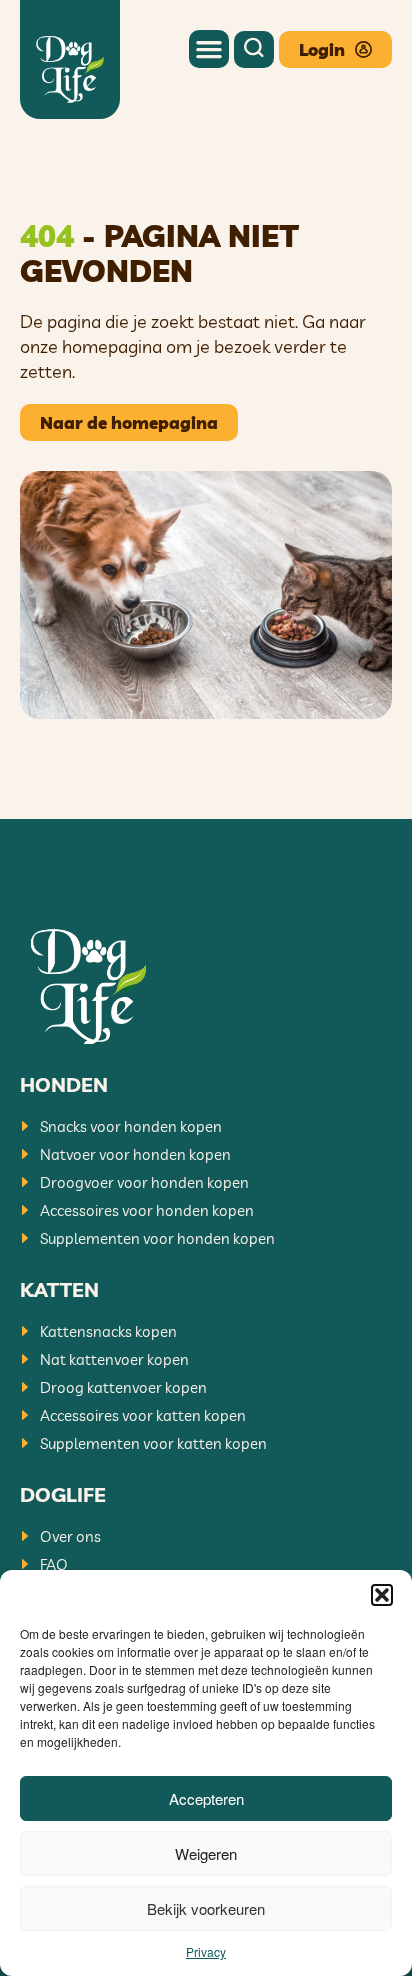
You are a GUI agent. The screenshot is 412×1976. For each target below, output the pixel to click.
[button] (382, 1595)
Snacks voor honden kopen (131, 1126)
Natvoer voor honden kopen (135, 1154)
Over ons (70, 1536)
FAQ (54, 1564)
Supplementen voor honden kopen (157, 1238)
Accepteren (206, 1798)
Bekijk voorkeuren (206, 1908)
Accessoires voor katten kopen (143, 1415)
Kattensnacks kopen (108, 1331)
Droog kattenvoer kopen (123, 1387)
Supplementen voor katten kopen (153, 1443)
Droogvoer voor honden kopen (144, 1182)
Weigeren (206, 1853)
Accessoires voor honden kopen (147, 1210)
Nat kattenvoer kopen (114, 1359)
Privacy (206, 1951)
